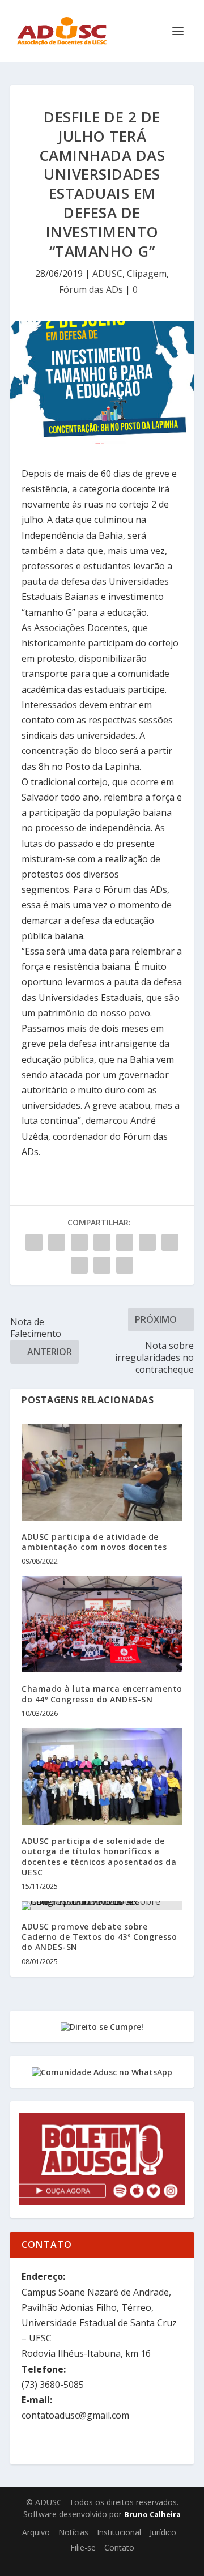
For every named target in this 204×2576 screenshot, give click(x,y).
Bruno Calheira (152, 2514)
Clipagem (147, 274)
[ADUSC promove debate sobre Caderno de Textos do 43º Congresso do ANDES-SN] (102, 1906)
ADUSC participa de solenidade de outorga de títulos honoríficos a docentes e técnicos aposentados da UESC (99, 1857)
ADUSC (107, 274)
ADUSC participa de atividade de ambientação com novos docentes (94, 1542)
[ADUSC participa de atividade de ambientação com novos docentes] (102, 1472)
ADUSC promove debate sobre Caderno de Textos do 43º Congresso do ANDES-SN (99, 1937)
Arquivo (36, 2532)
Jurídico (163, 2532)
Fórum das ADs (91, 289)
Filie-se (83, 2547)
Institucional (119, 2532)
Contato (119, 2547)
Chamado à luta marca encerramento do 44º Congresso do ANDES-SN (102, 1694)
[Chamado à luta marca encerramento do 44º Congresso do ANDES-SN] (102, 1624)
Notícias (73, 2532)
